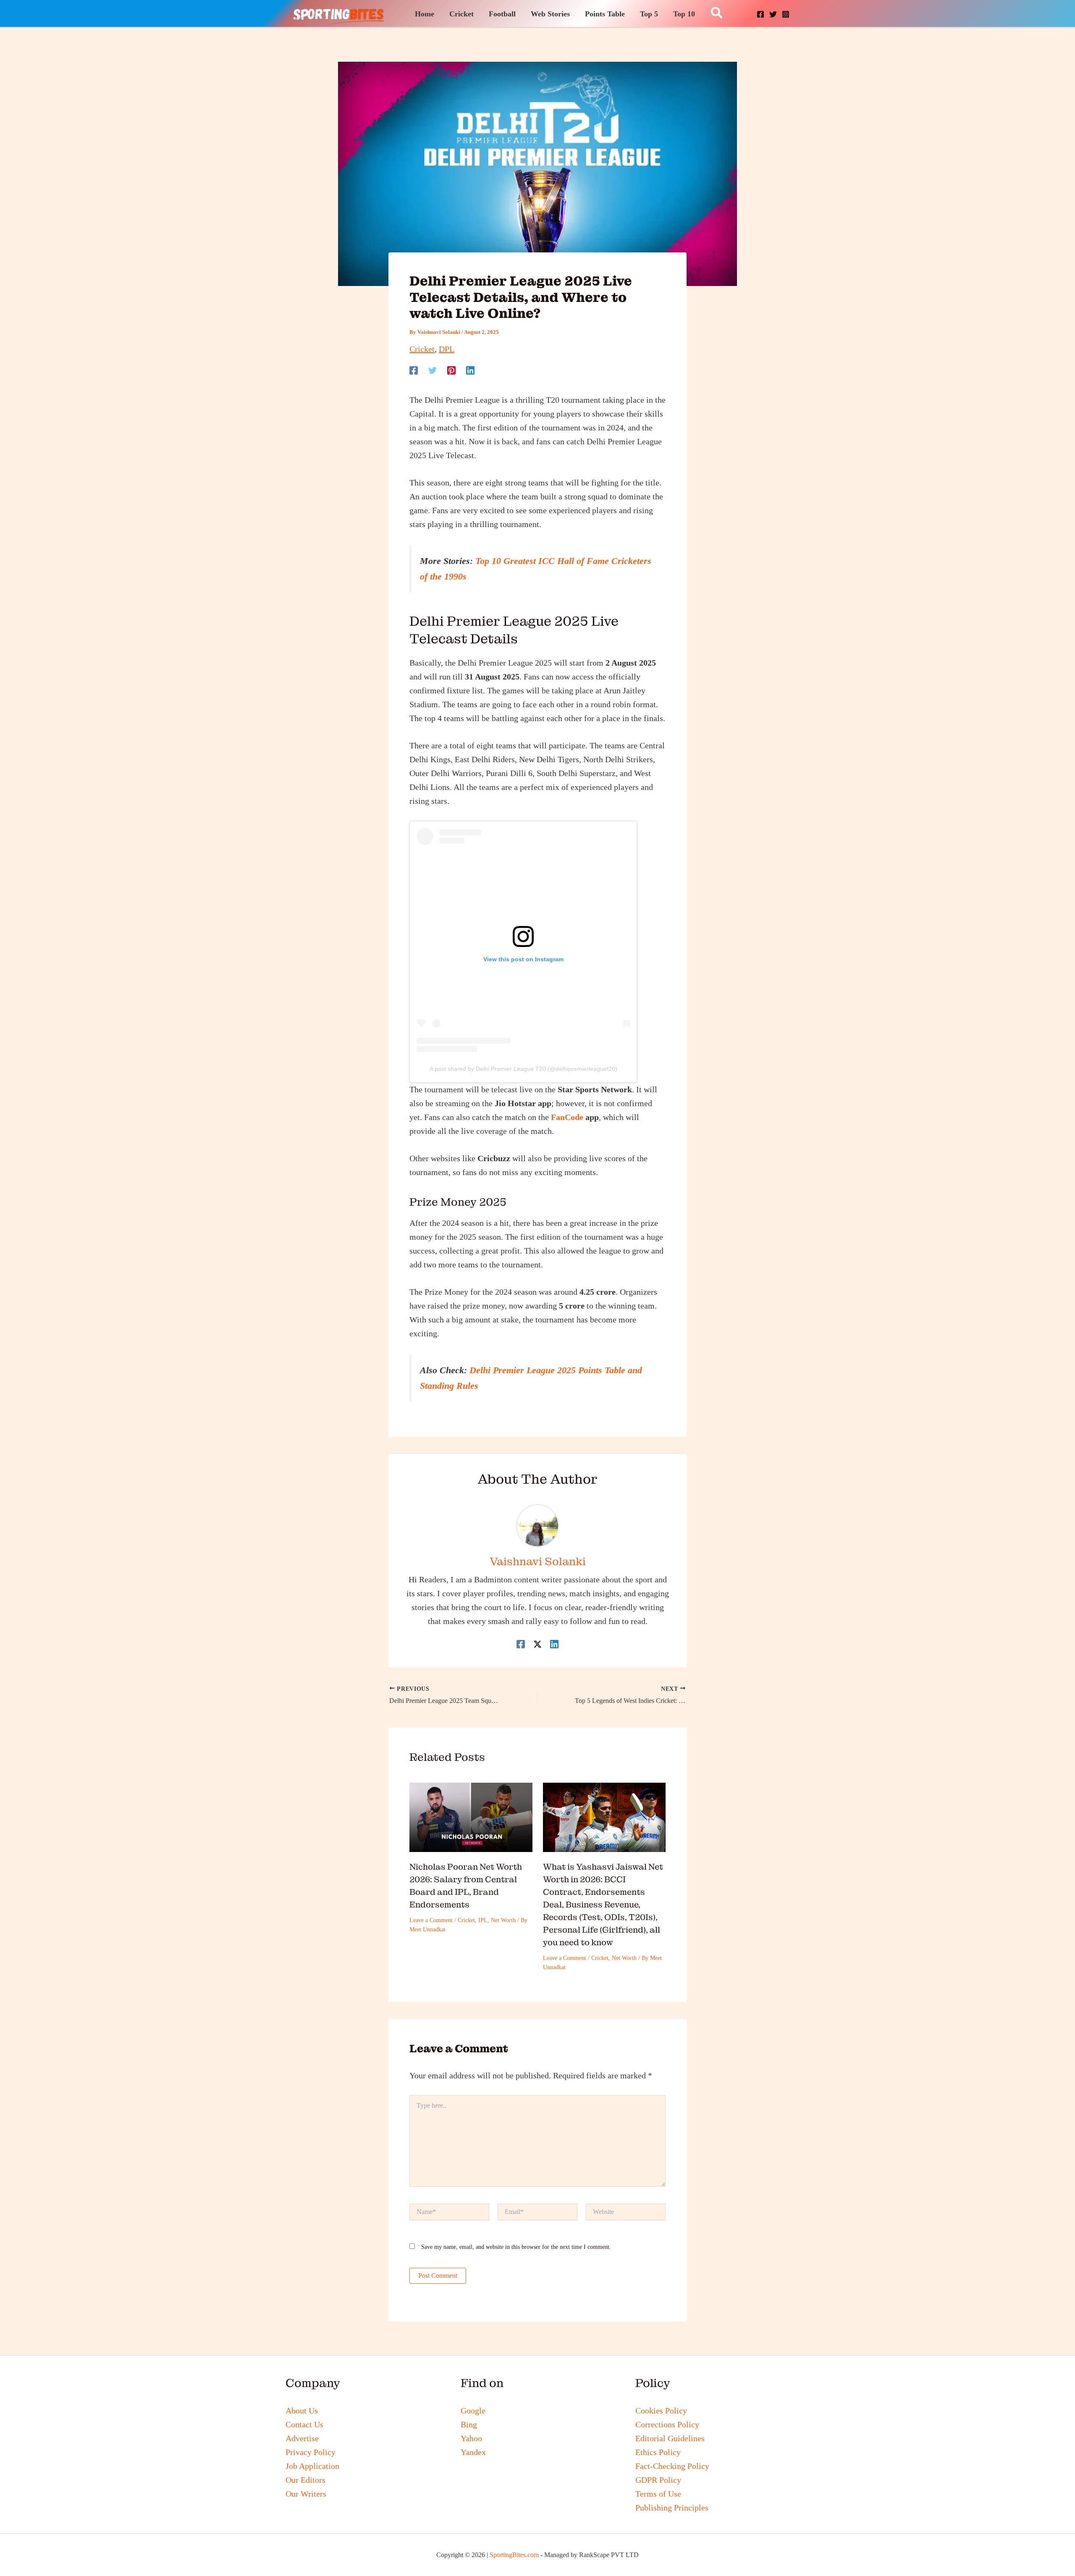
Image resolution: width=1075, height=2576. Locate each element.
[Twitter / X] (537, 1643)
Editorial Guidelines (670, 2438)
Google (473, 2411)
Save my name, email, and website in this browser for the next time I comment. (516, 2247)
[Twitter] (433, 369)
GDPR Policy (658, 2480)
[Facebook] (760, 14)
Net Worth (503, 1920)
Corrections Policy (667, 2424)
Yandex (473, 2452)
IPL (483, 1920)
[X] (773, 14)
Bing (469, 2424)
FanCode (567, 1117)
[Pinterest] (451, 369)
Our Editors (305, 2480)
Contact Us (304, 2424)
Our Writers (306, 2494)
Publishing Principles (672, 2508)
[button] (717, 13)
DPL (447, 349)
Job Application (312, 2466)
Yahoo (471, 2438)
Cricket (422, 349)
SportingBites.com (514, 2555)
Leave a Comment (431, 1920)
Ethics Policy (658, 2452)
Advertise (302, 2438)
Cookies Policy (661, 2411)
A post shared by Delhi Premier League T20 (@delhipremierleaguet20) (523, 1069)
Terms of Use (658, 2494)
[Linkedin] (470, 369)
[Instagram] (786, 14)
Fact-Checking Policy (672, 2466)
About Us (302, 2411)
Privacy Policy (311, 2452)
